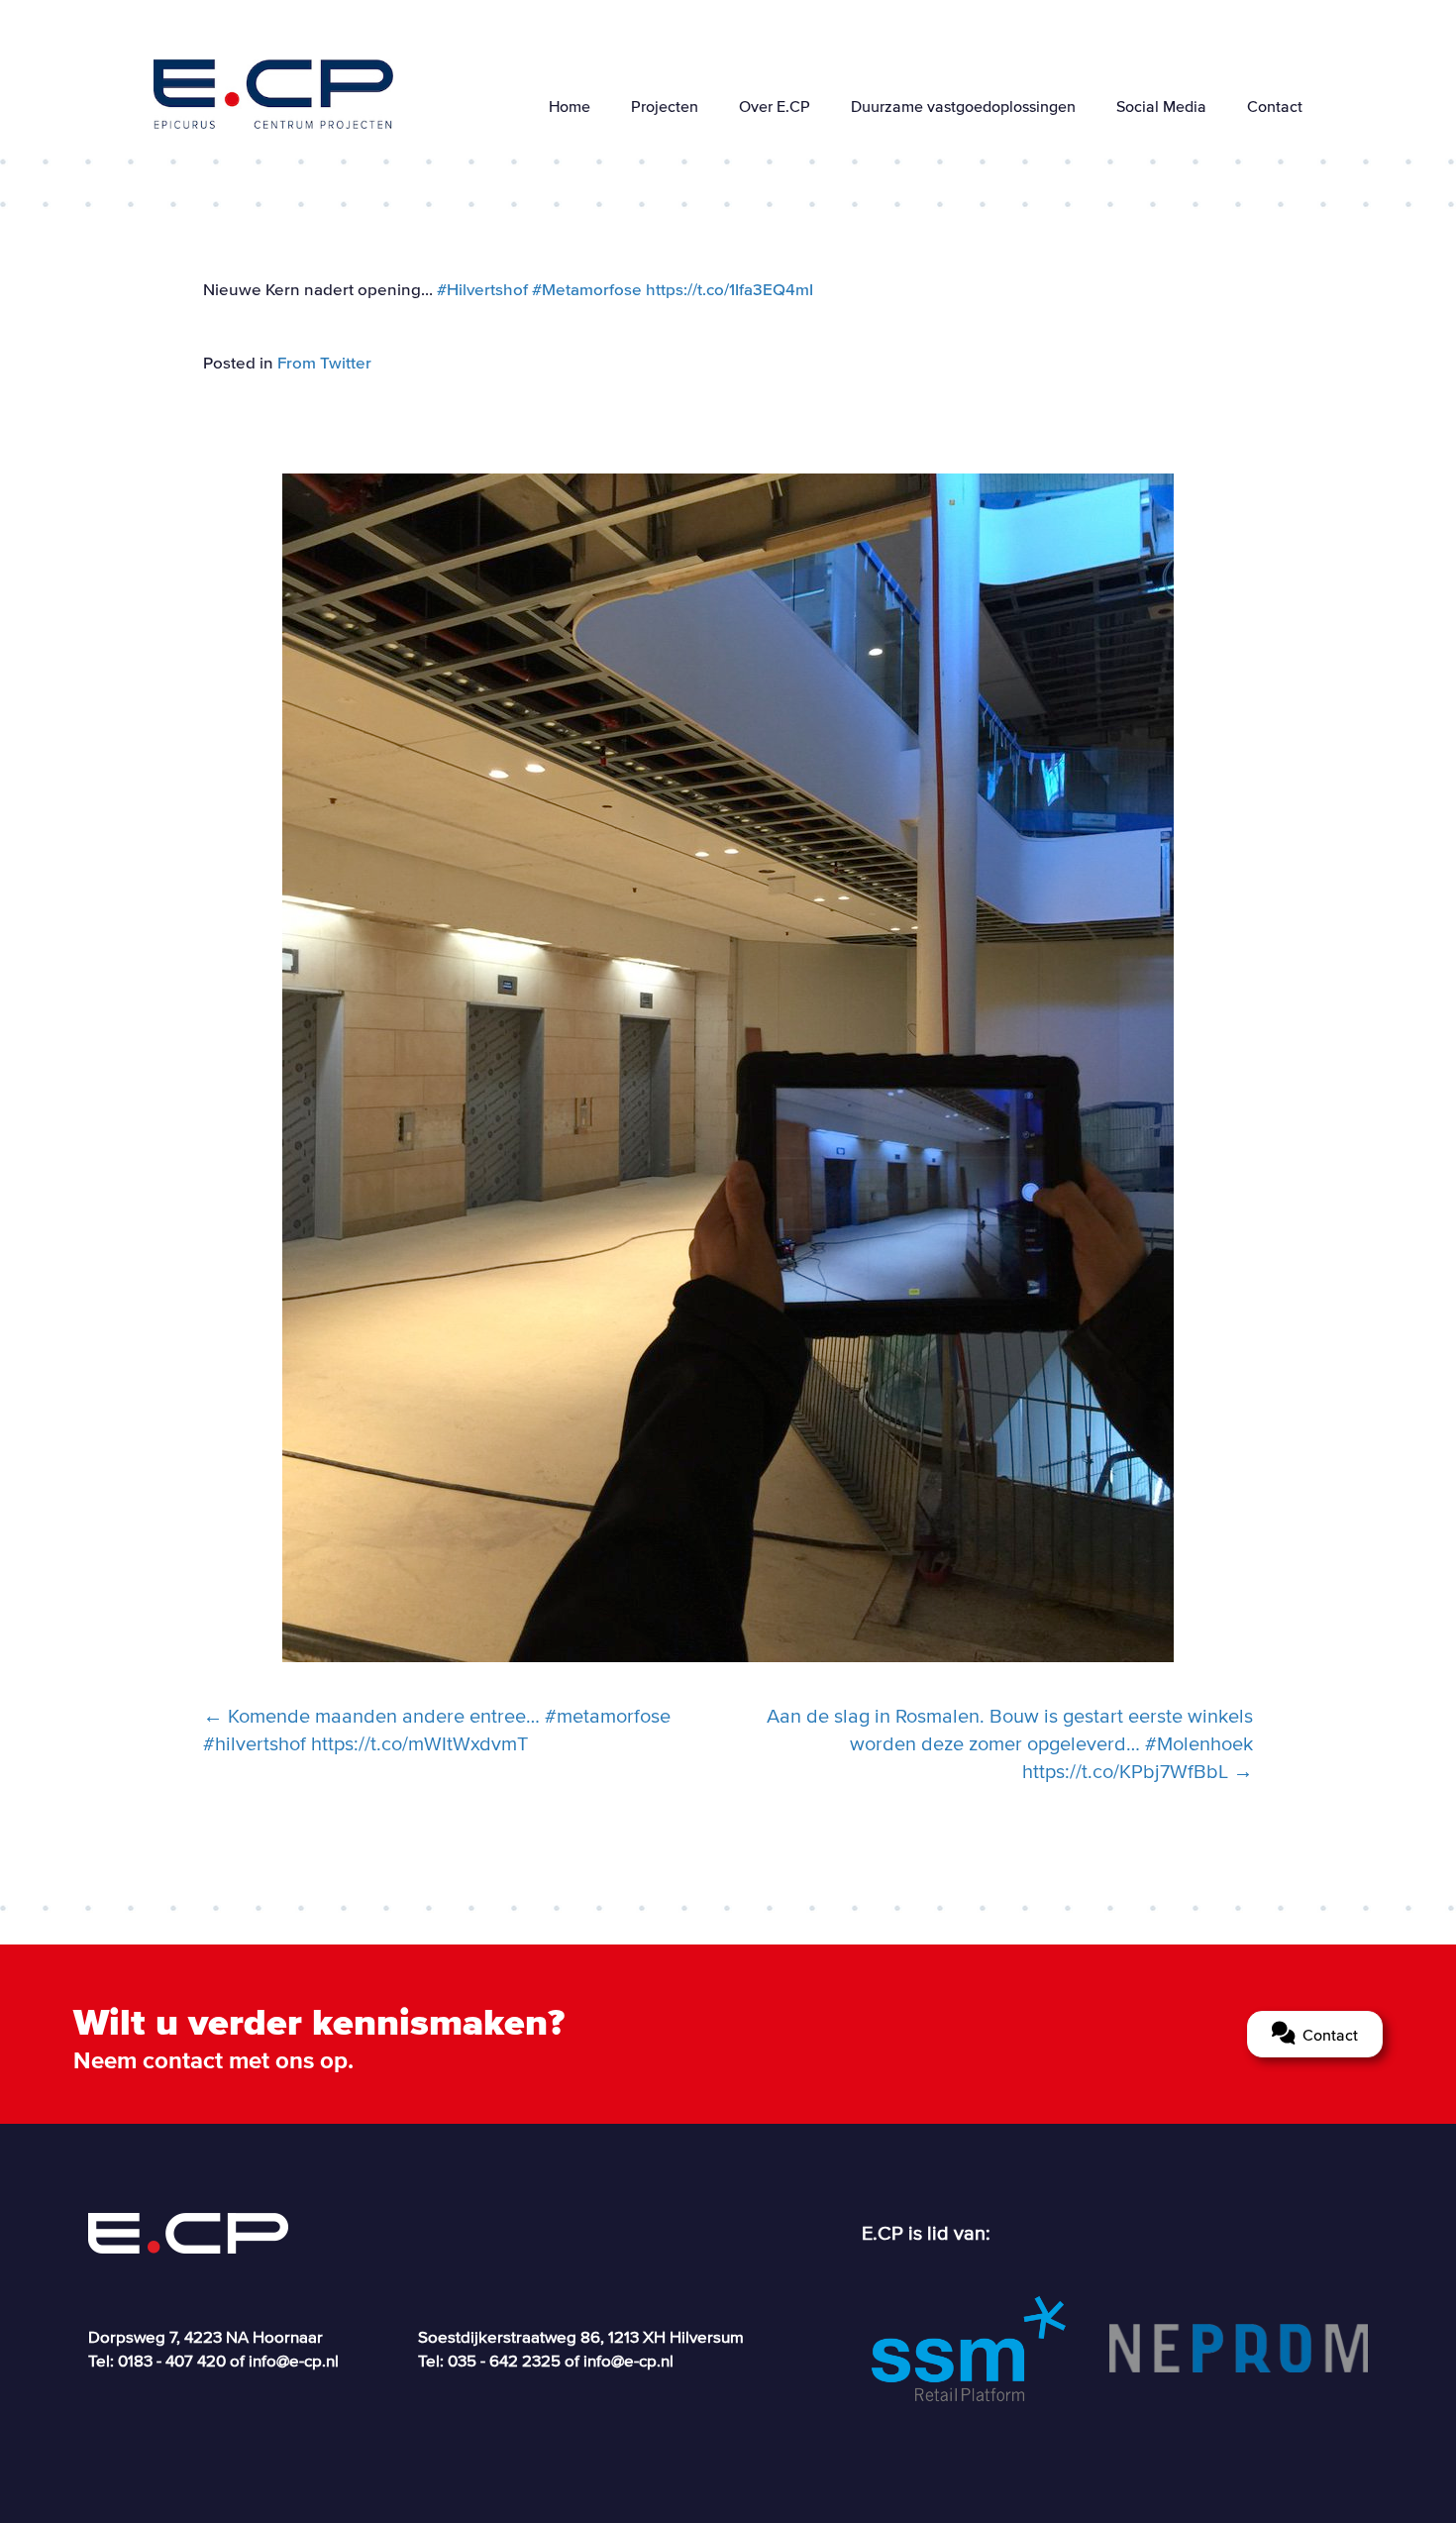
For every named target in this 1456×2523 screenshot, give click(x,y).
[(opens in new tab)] (968, 2347)
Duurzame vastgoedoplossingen (963, 106)
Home (570, 106)
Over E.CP (775, 106)
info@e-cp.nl (294, 2360)
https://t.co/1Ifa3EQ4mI (729, 289)
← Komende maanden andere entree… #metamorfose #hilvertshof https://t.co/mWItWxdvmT (437, 1730)
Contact (1275, 106)
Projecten (665, 106)
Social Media (1161, 106)
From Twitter (324, 362)
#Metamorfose (587, 289)
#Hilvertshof (482, 289)
